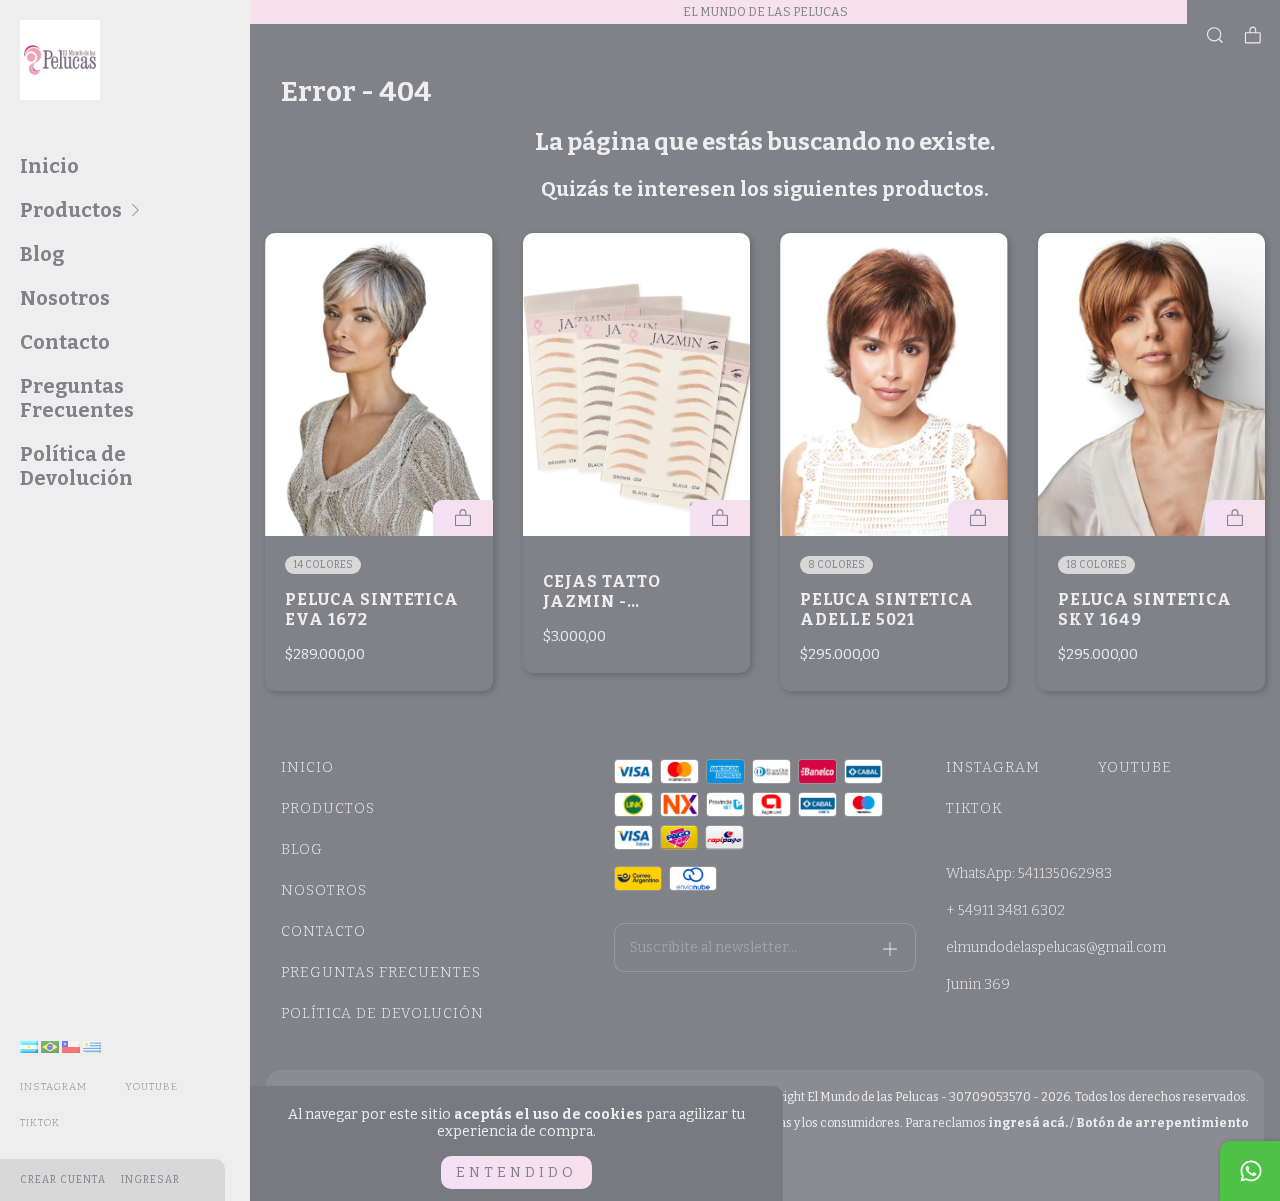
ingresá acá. (1028, 1123)
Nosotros (65, 298)
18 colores (1096, 565)
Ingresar (150, 1180)
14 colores (323, 565)
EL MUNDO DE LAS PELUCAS (765, 12)
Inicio (49, 166)
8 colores (836, 565)
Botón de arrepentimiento (1162, 1123)
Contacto (65, 342)
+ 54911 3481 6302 (1005, 910)
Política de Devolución (76, 466)
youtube (151, 1087)
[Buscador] (1215, 36)
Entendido (516, 1172)
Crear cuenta (63, 1180)
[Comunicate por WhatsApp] (1250, 1171)
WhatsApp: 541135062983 (1029, 873)
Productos (71, 210)
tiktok (40, 1123)
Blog (42, 254)
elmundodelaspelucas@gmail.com (1056, 947)
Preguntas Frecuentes (77, 398)
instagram (53, 1087)
